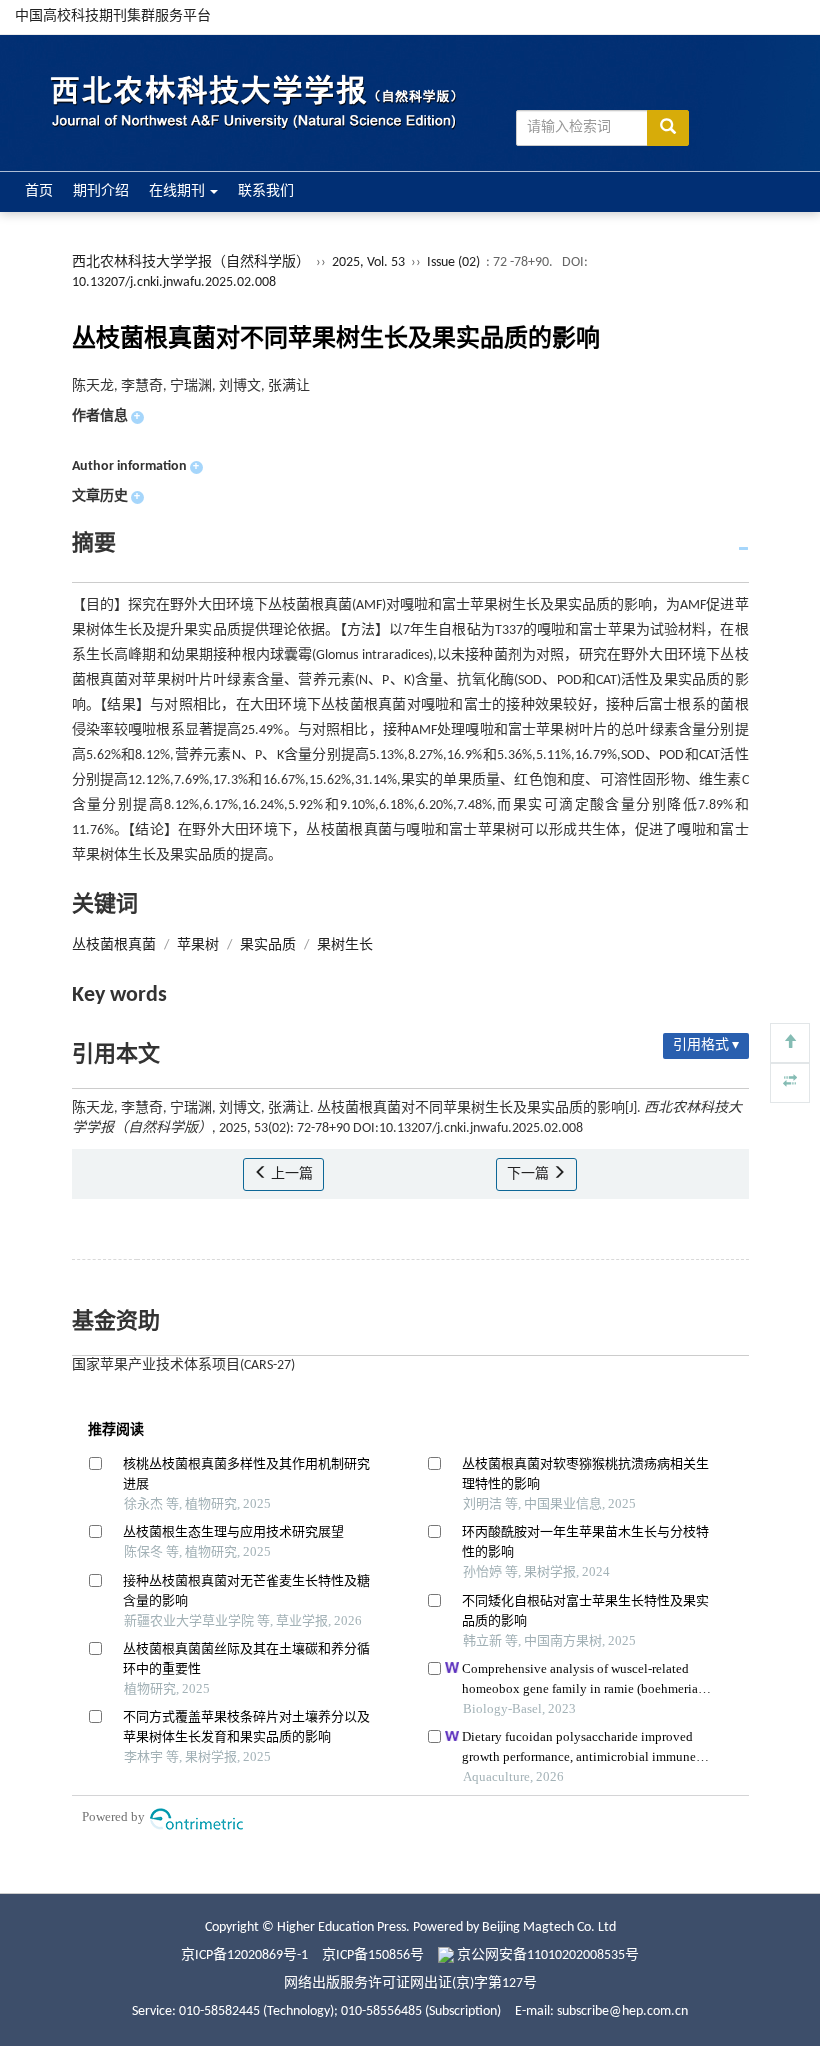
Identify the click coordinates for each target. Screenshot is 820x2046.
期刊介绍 (101, 191)
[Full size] (790, 1083)
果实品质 (268, 945)
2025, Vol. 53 (370, 262)
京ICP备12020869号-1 (244, 1955)
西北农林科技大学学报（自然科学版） (191, 262)
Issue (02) (453, 262)
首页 (39, 191)
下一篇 (529, 1174)
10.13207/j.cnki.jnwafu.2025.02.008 (174, 282)
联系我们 (266, 191)
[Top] (790, 1043)
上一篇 (290, 1174)
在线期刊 (178, 191)
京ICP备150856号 (373, 1955)
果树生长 (345, 945)
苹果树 (198, 945)
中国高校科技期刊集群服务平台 (113, 16)
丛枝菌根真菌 (114, 945)
